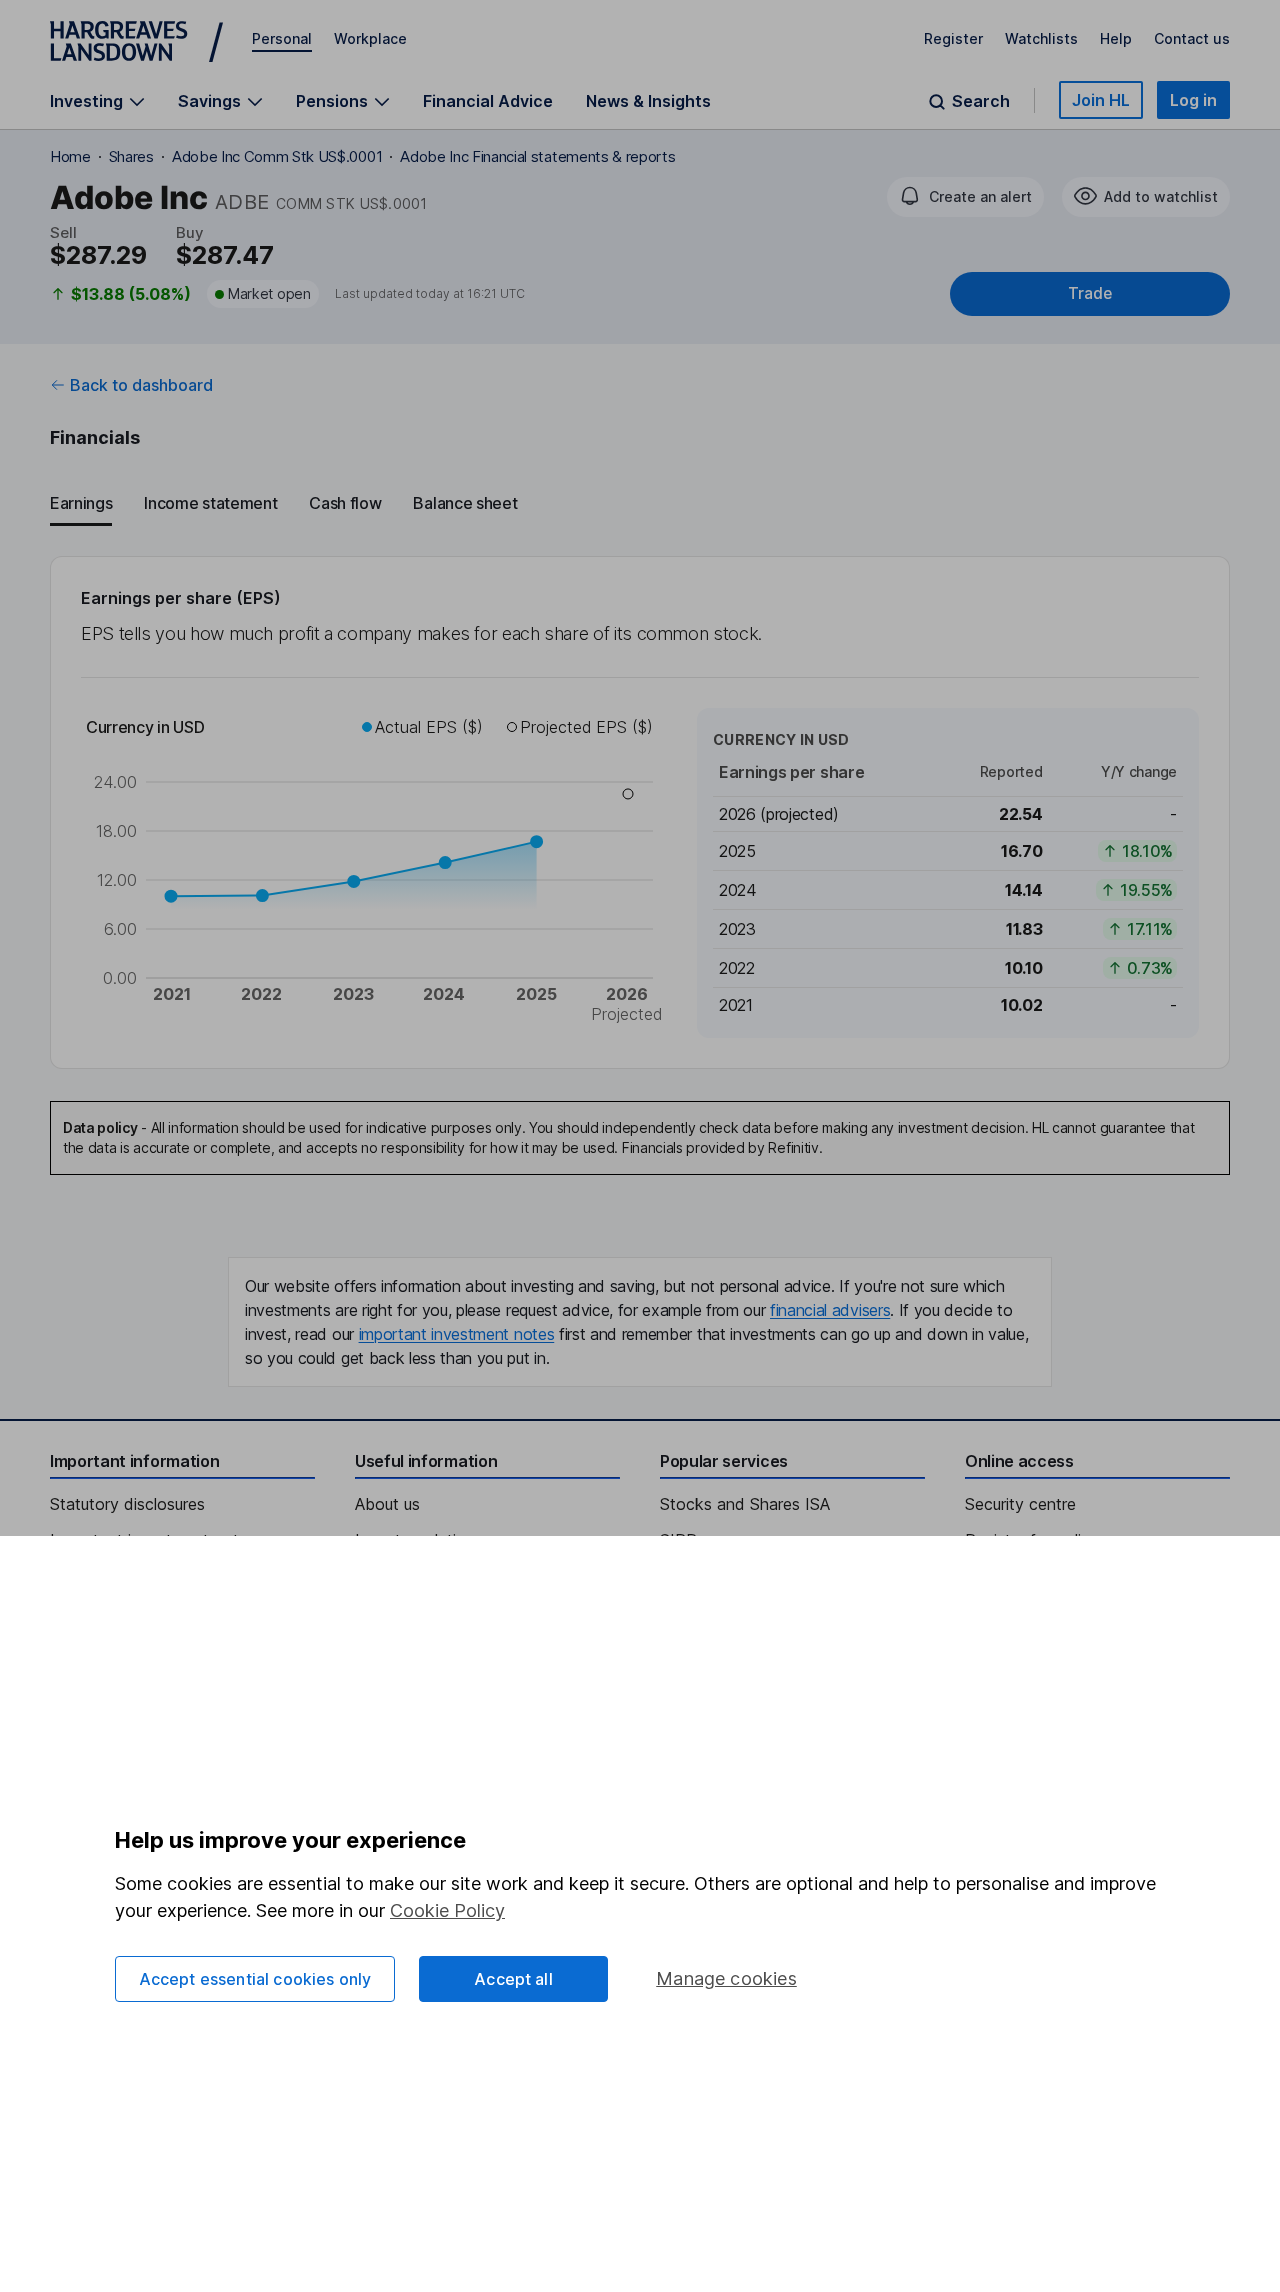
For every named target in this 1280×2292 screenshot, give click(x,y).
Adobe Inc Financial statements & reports (537, 156)
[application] (377, 873)
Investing (86, 101)
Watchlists (1041, 38)
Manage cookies (726, 1978)
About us (387, 1504)
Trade (1090, 293)
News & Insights (648, 101)
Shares (131, 156)
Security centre (1020, 1504)
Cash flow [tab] (345, 503)
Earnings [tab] (81, 503)
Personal (282, 38)
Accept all (513, 1979)
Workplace (370, 38)
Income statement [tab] (210, 503)
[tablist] (640, 504)
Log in (1193, 100)
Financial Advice (488, 101)
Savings (209, 101)
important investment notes (457, 1334)
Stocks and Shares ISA (745, 1504)
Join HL (1101, 100)
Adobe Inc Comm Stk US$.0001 (277, 156)
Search (981, 101)
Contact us (1192, 38)
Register (953, 38)
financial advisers (830, 1310)
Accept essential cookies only (255, 1979)
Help (1116, 38)
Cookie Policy (447, 1910)
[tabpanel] (640, 812)
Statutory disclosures (127, 1504)
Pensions (332, 101)
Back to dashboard (141, 385)
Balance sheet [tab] (465, 503)
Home (70, 156)
